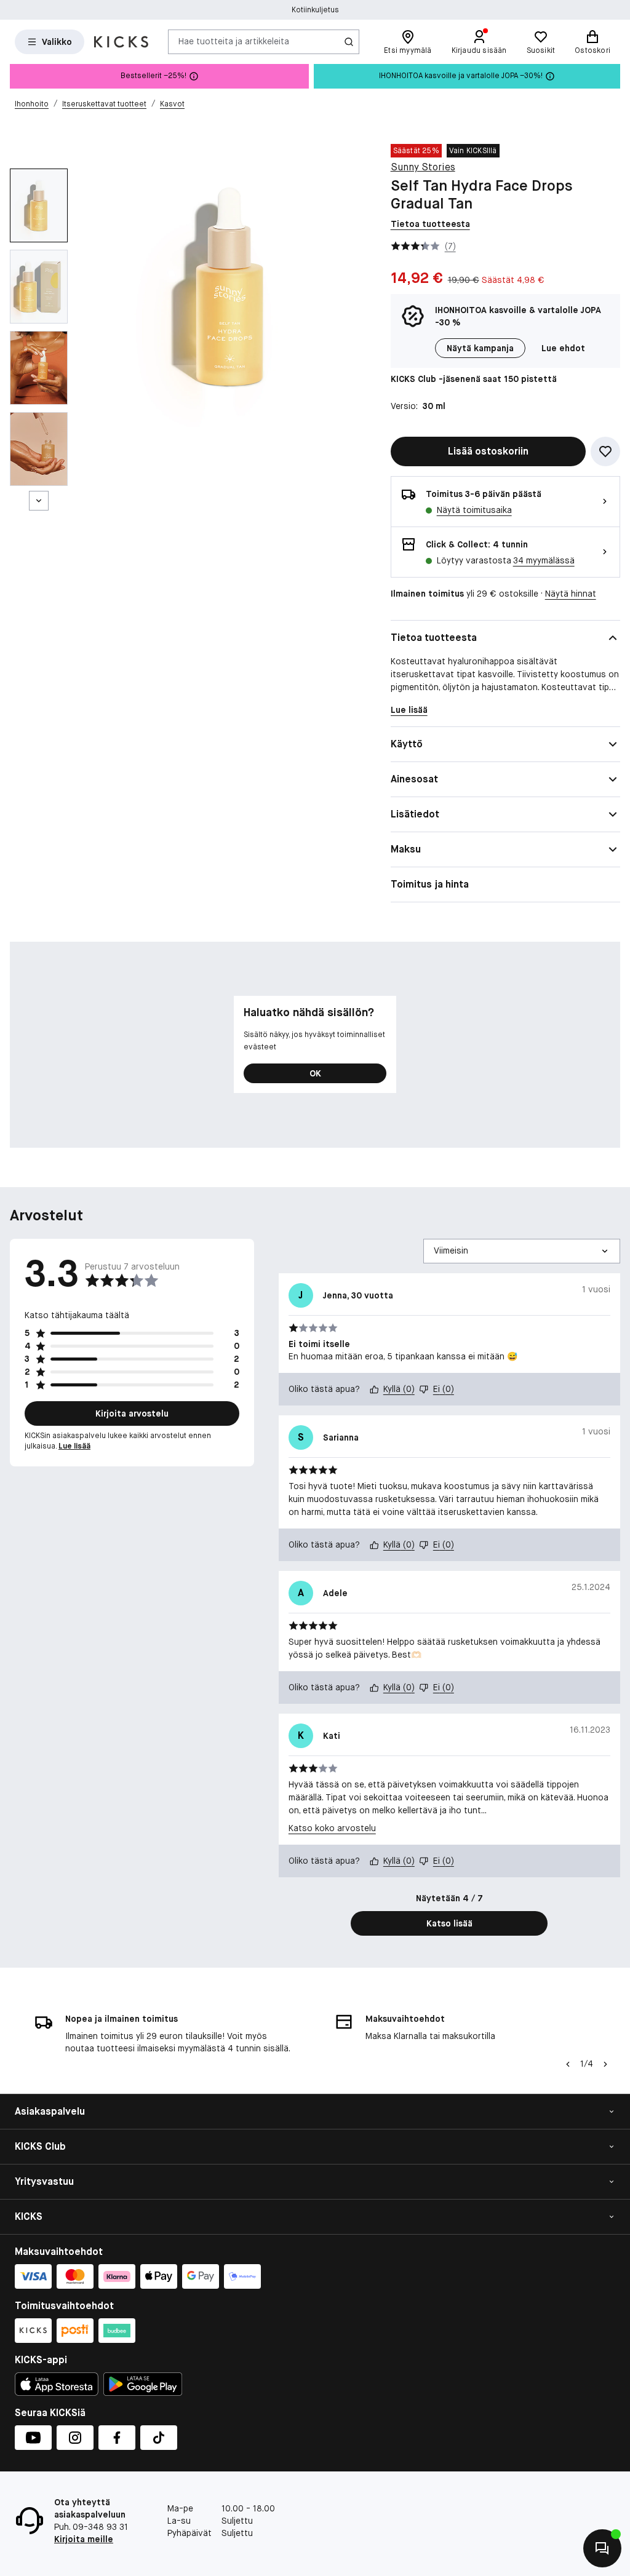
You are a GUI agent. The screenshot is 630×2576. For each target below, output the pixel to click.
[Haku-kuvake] (349, 42)
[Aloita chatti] (602, 2548)
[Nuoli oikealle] (605, 2064)
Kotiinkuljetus (315, 10)
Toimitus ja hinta (430, 884)
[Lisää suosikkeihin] (605, 451)
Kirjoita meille (84, 2539)
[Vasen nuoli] (568, 2064)
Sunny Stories (423, 167)
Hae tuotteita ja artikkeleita (234, 41)
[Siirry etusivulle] (121, 42)
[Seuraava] (39, 501)
